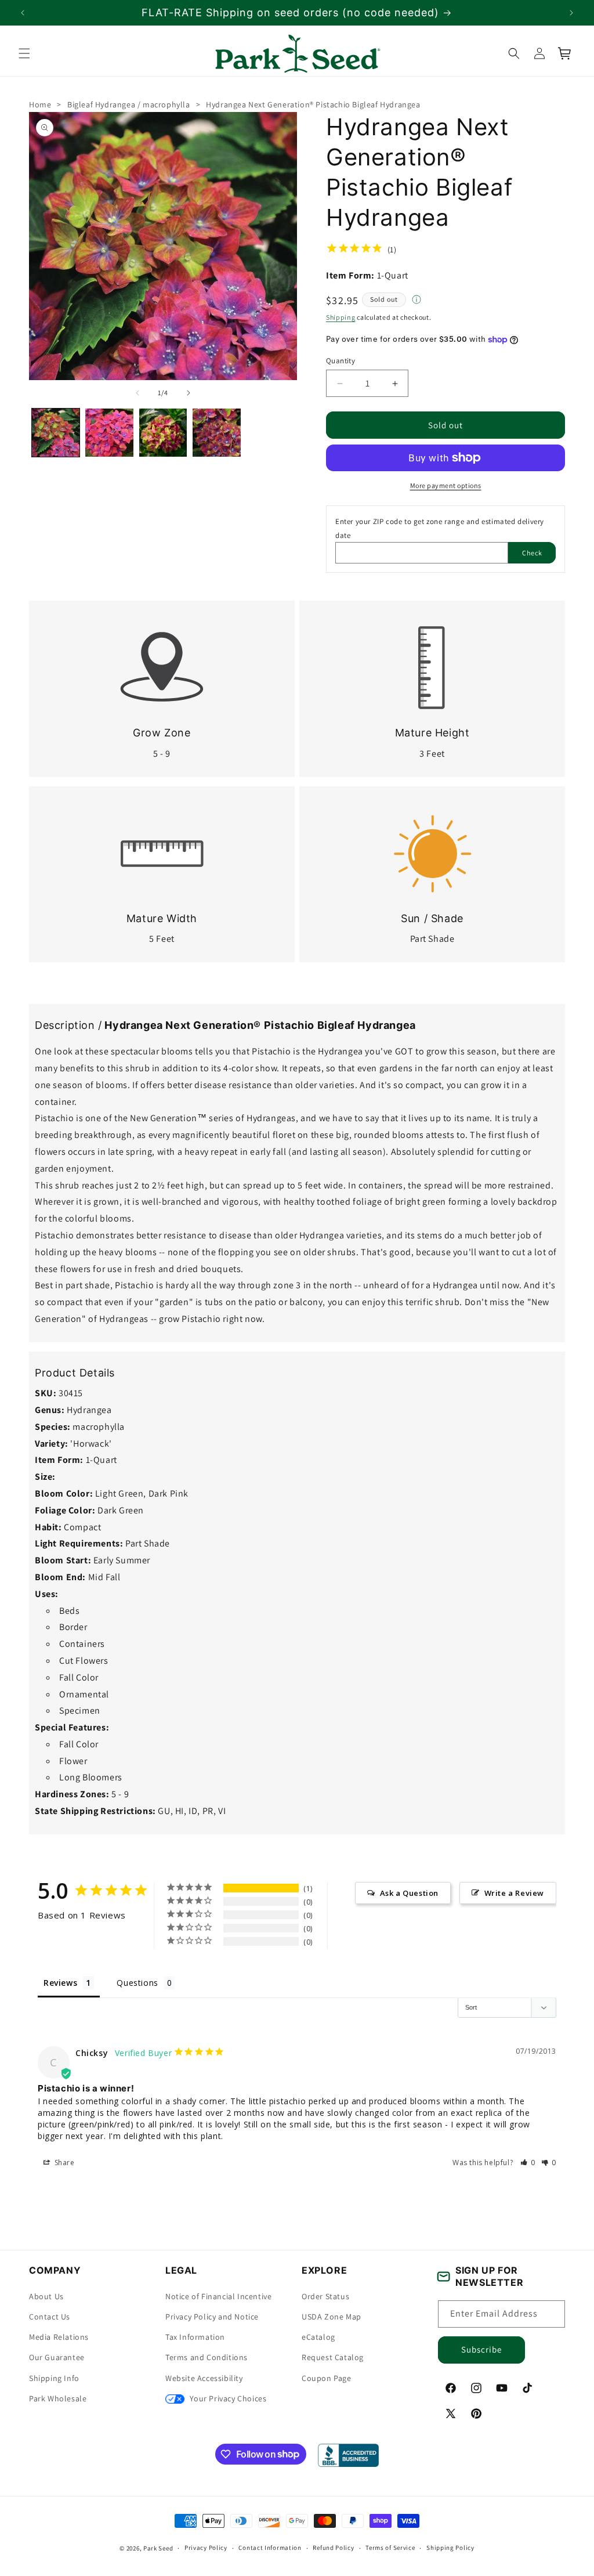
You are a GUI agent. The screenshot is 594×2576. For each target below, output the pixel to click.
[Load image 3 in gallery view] (163, 432)
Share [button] (64, 2162)
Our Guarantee (57, 2357)
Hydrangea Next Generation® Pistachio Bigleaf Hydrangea (313, 104)
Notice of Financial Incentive (218, 2296)
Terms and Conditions (207, 2357)
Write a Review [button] (514, 1893)
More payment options (446, 485)
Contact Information (270, 2548)
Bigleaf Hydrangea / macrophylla (129, 104)
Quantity (341, 361)
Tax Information (195, 2337)
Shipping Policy (450, 2548)
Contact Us (50, 2317)
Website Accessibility (204, 2378)
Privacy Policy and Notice (212, 2317)
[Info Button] (416, 301)
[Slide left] (137, 393)
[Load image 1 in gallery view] (56, 432)
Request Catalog (333, 2357)
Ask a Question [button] (409, 1893)
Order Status (325, 2296)
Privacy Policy (206, 2548)
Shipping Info (54, 2378)
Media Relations (59, 2337)
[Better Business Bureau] (348, 2455)
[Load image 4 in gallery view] (216, 432)
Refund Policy (333, 2548)
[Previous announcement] (23, 13)
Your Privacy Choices (227, 2398)
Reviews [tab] (60, 1983)
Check (532, 552)
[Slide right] (189, 393)
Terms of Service (390, 2548)
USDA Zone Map (332, 2317)
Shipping (341, 317)
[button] (24, 53)
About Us (46, 2296)
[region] (297, 12)
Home (40, 104)
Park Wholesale (58, 2398)
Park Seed (158, 2548)
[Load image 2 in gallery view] (109, 432)
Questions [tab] (137, 1983)
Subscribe (481, 2349)
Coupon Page (327, 2378)
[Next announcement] (571, 13)
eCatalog (318, 2337)
